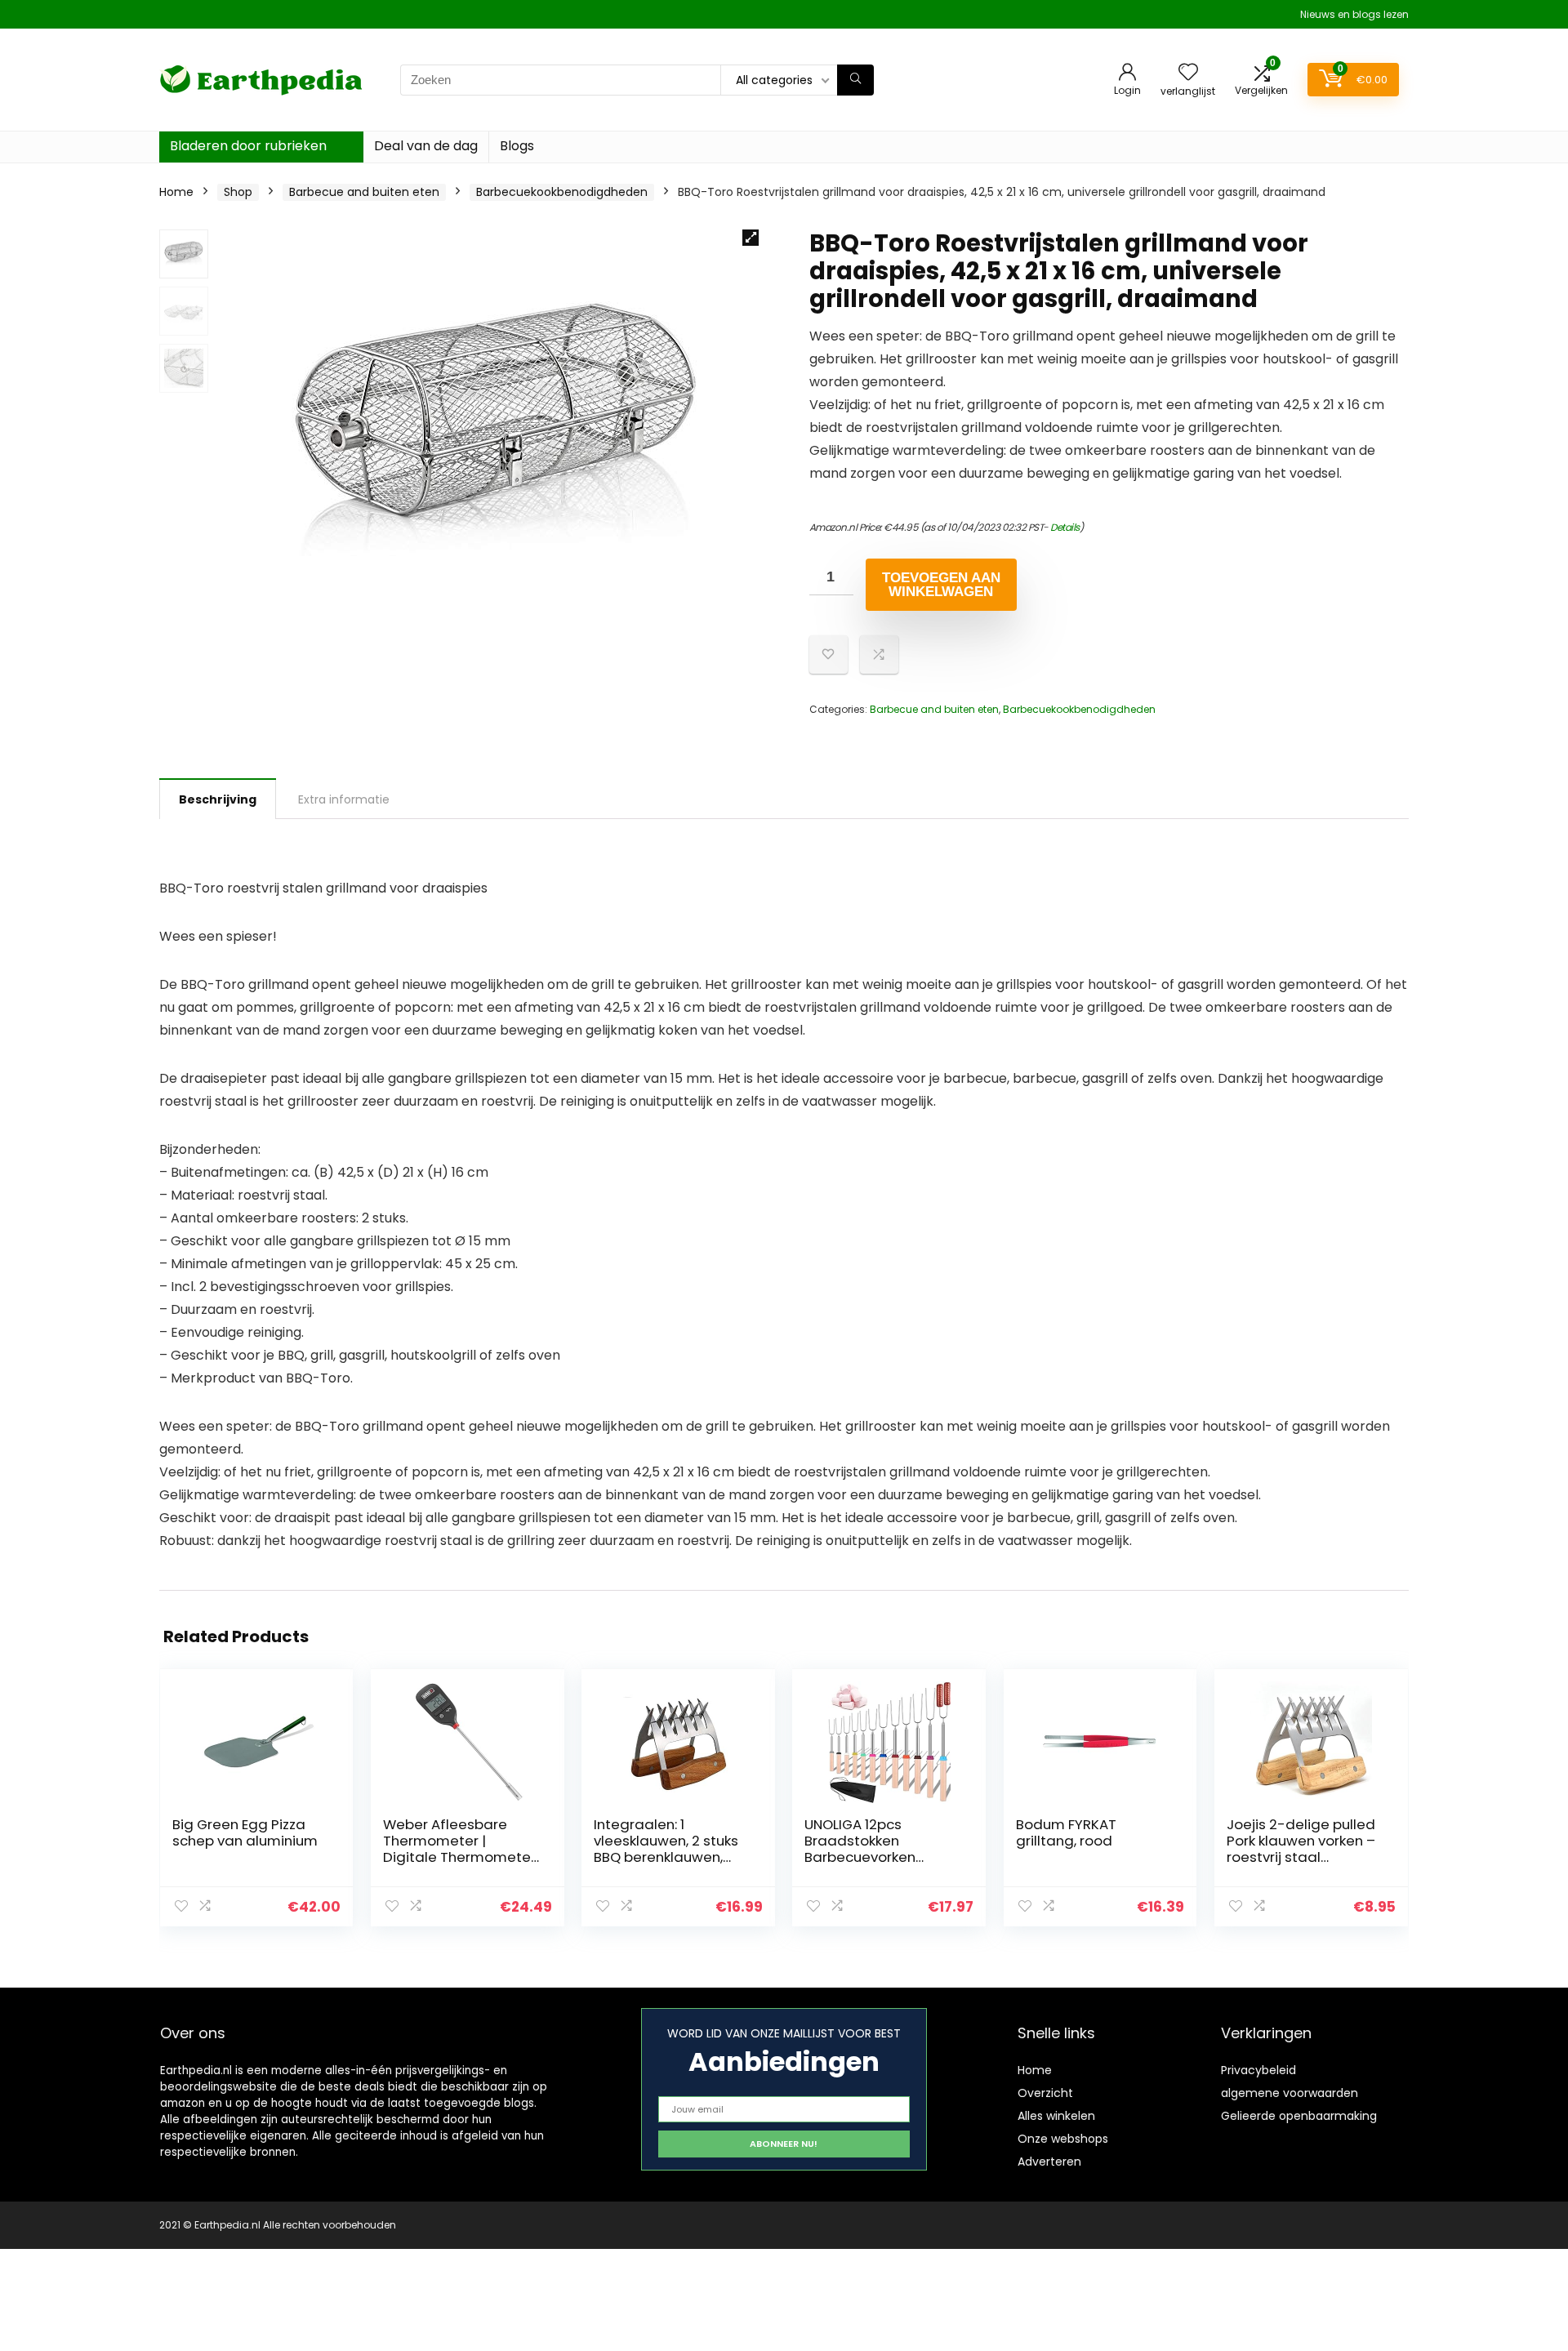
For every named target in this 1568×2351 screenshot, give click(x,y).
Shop (238, 192)
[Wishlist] (1188, 73)
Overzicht (1045, 2093)
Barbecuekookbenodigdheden (562, 192)
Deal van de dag (426, 146)
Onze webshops (1063, 2139)
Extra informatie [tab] (344, 799)
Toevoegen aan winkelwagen (941, 585)
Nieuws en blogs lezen (1354, 14)
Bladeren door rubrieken (248, 146)
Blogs (517, 146)
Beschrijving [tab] (218, 799)
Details (1065, 527)
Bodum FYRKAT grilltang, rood (1066, 1832)
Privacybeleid (1258, 2070)
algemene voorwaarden (1290, 2093)
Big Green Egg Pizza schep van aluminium (245, 1832)
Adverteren (1049, 2162)
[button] (751, 238)
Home (176, 192)
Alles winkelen (1056, 2116)
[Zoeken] (855, 80)
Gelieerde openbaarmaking (1299, 2116)
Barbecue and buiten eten (364, 192)
